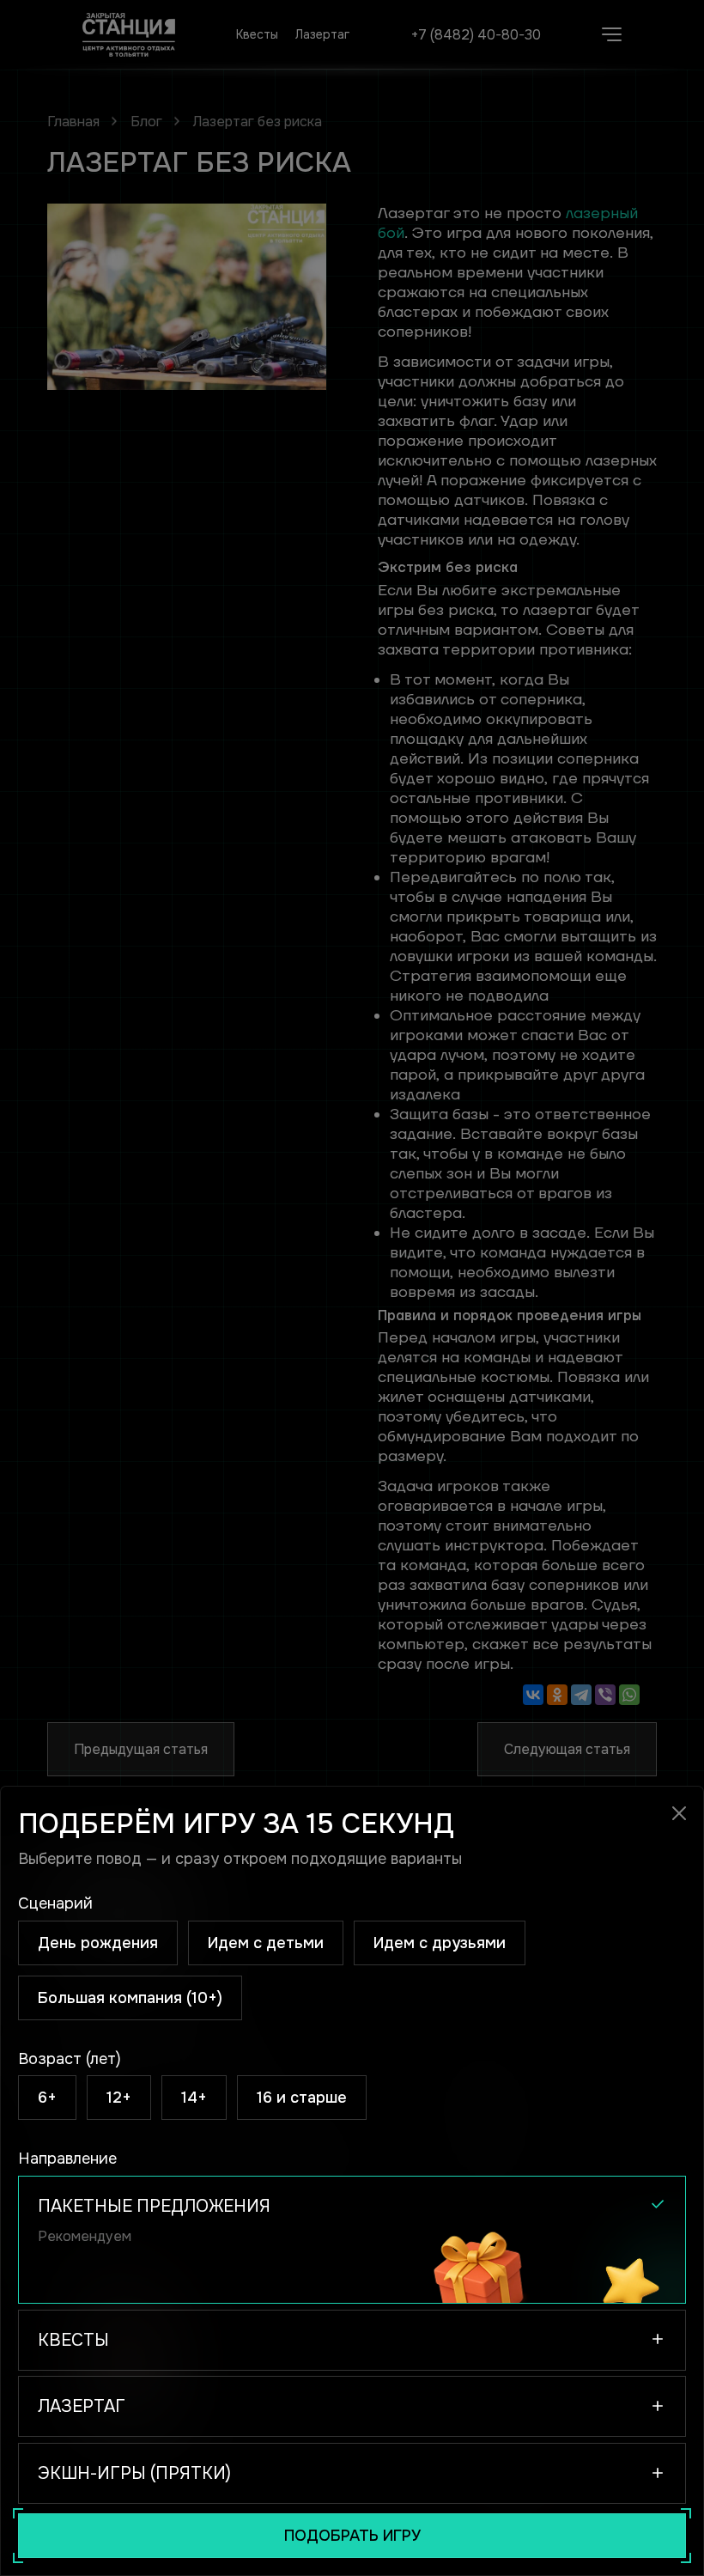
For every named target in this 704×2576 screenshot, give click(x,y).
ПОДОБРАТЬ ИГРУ (352, 2536)
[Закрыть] (680, 1814)
